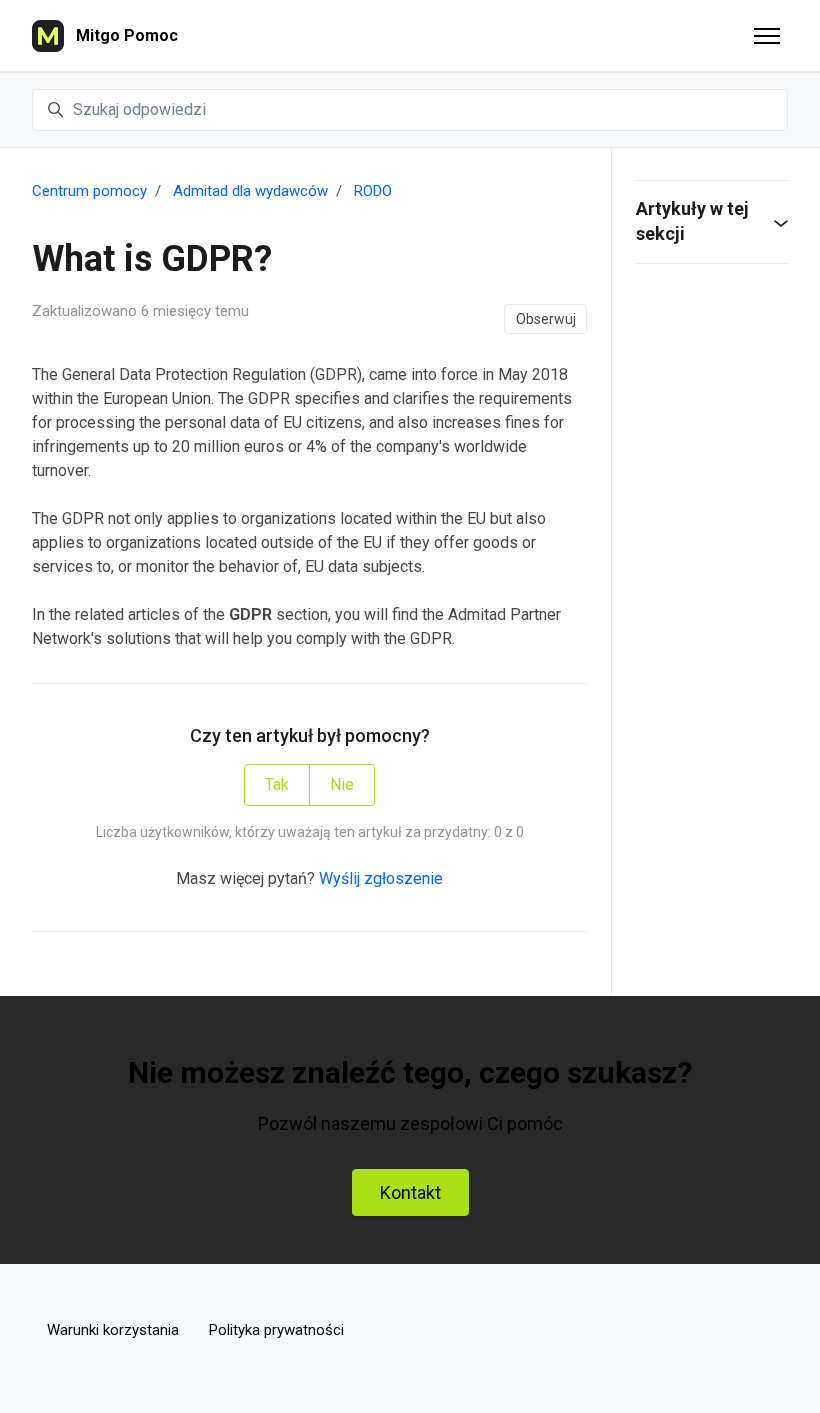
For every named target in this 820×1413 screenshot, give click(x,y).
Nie (342, 784)
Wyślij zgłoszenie (381, 878)
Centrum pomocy (89, 191)
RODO (373, 191)
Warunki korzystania (113, 1330)
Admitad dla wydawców (250, 191)
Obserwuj (546, 319)
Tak (277, 784)
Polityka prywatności (276, 1330)
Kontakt (410, 1192)
